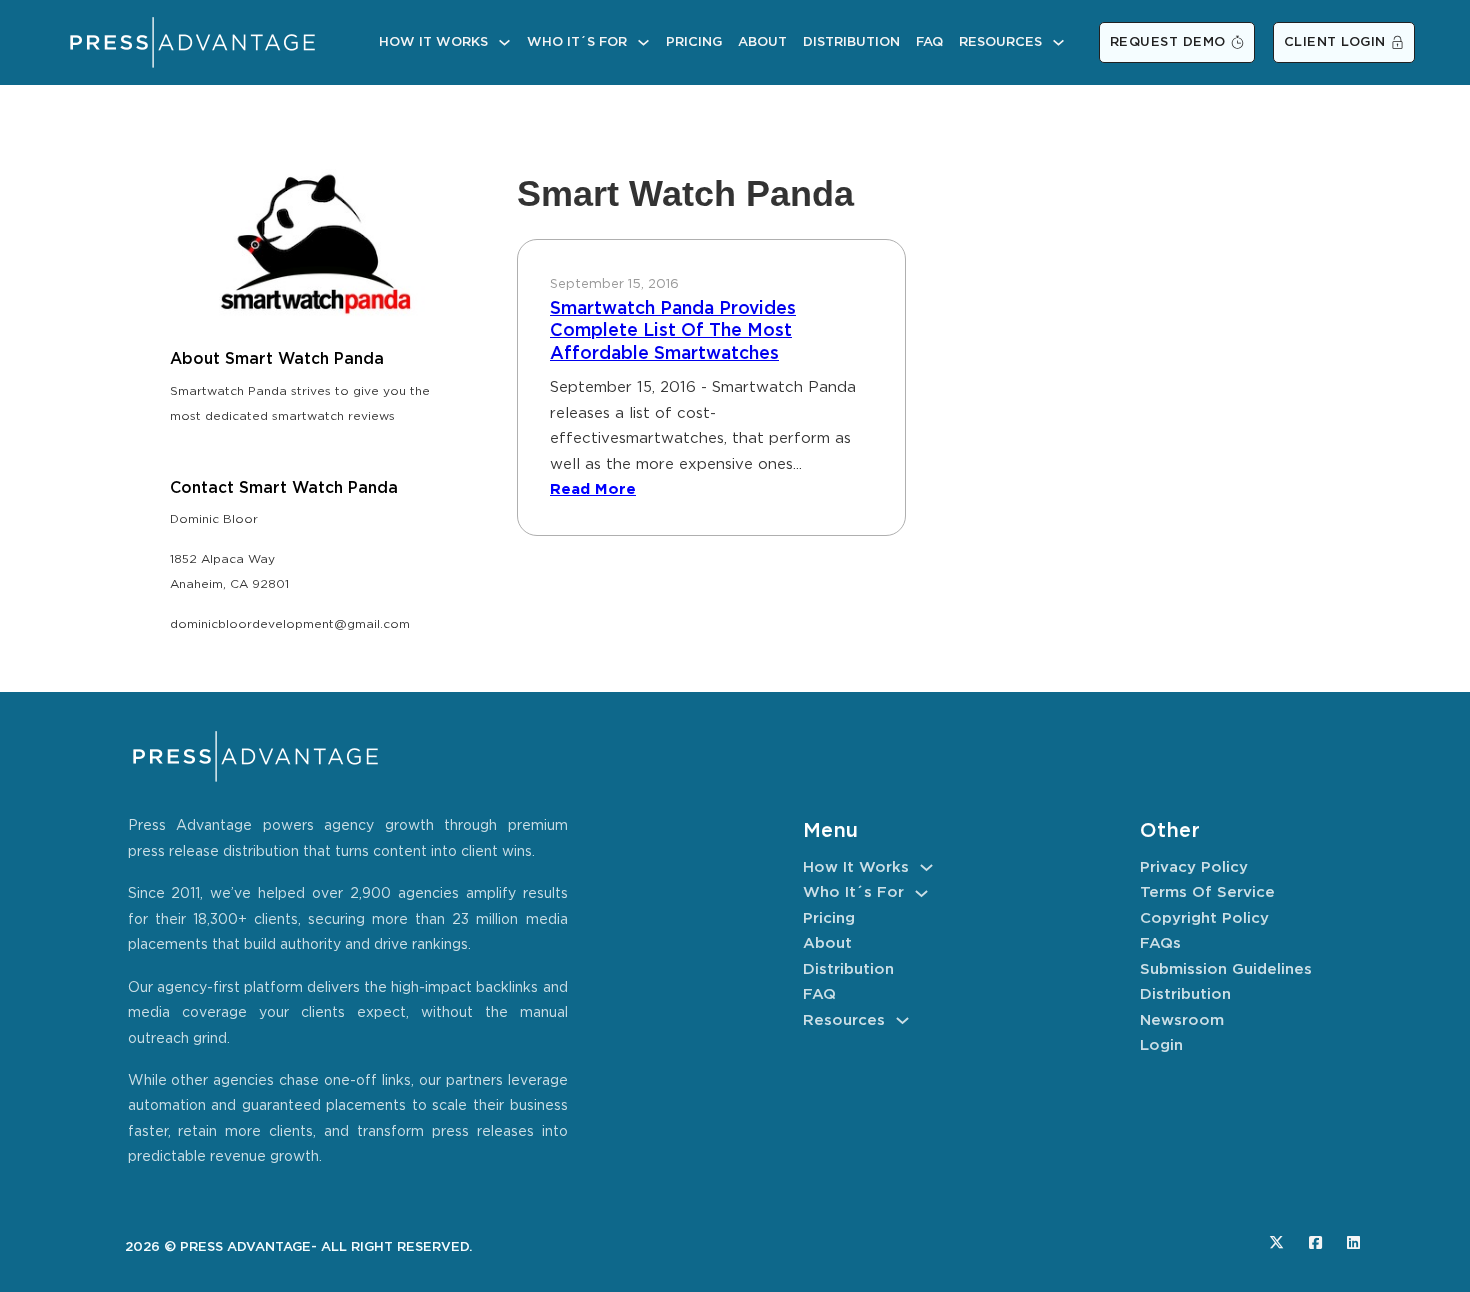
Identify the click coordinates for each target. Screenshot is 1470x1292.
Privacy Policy (1194, 867)
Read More (593, 489)
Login (1161, 1045)
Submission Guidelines (1226, 969)
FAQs (1160, 943)
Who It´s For (577, 42)
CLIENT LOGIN (1335, 42)
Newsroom (1182, 1020)
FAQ (929, 42)
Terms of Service (1207, 892)
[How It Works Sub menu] (504, 42)
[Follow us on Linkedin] (1353, 1242)
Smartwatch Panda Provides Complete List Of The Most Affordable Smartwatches (673, 331)
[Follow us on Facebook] (1315, 1242)
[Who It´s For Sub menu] (643, 42)
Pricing (694, 42)
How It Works (433, 42)
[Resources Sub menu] (1058, 42)
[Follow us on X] (1276, 1242)
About (762, 42)
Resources (1000, 42)
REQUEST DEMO (1168, 42)
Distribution (851, 42)
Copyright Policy (1204, 918)
